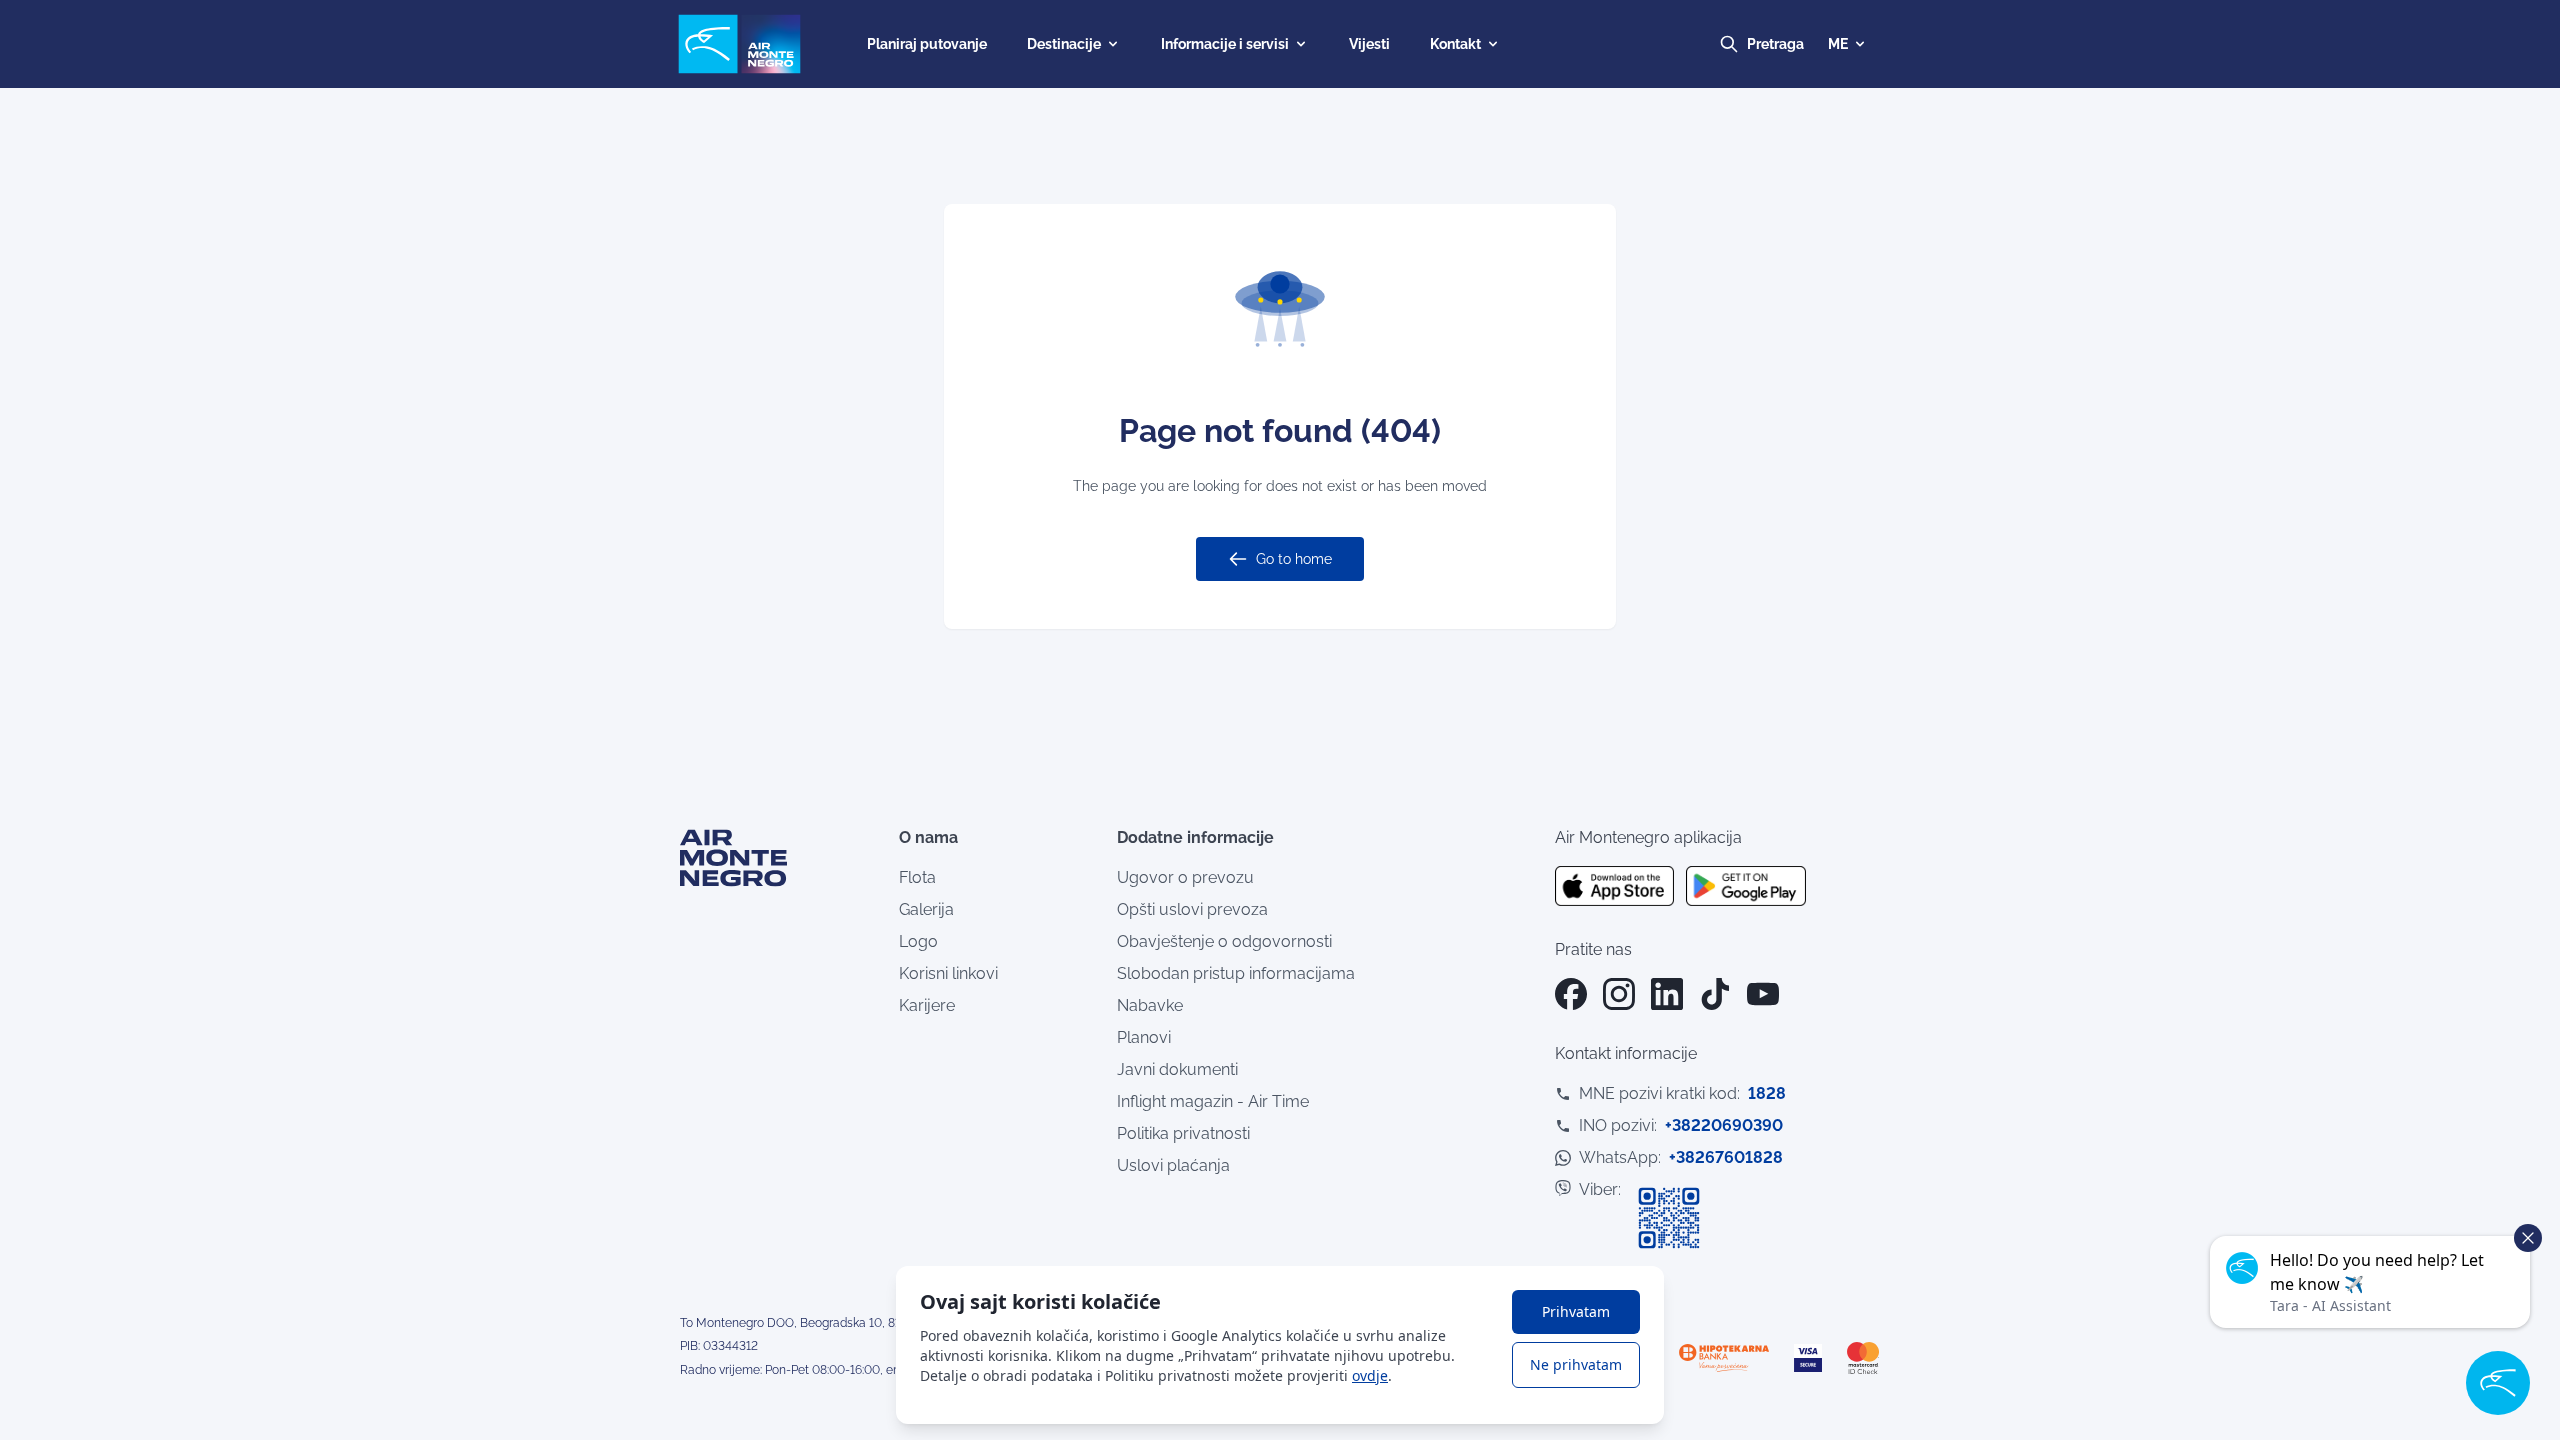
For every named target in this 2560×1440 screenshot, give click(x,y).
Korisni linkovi (948, 973)
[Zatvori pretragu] (1794, 44)
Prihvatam (1576, 1311)
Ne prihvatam (1576, 1364)
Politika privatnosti (1183, 1133)
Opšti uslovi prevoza (1192, 909)
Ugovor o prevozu (1185, 877)
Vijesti (1369, 44)
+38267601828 (1726, 1157)
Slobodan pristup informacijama (1236, 973)
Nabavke (1150, 1005)
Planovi (1144, 1037)
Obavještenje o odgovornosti (1224, 941)
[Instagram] (1619, 994)
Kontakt (1455, 44)
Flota (917, 877)
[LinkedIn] (1667, 994)
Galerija (926, 909)
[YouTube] (1763, 994)
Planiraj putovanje (927, 44)
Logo (918, 941)
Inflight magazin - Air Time (1213, 1101)
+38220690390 (1724, 1125)
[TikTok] (1715, 994)
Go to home (1294, 559)
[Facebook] (1571, 994)
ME (1838, 44)
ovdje (1370, 1375)
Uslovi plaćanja (1173, 1165)
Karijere (927, 1005)
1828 (1767, 1093)
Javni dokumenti (1177, 1069)
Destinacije (1064, 44)
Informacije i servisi (1225, 44)
